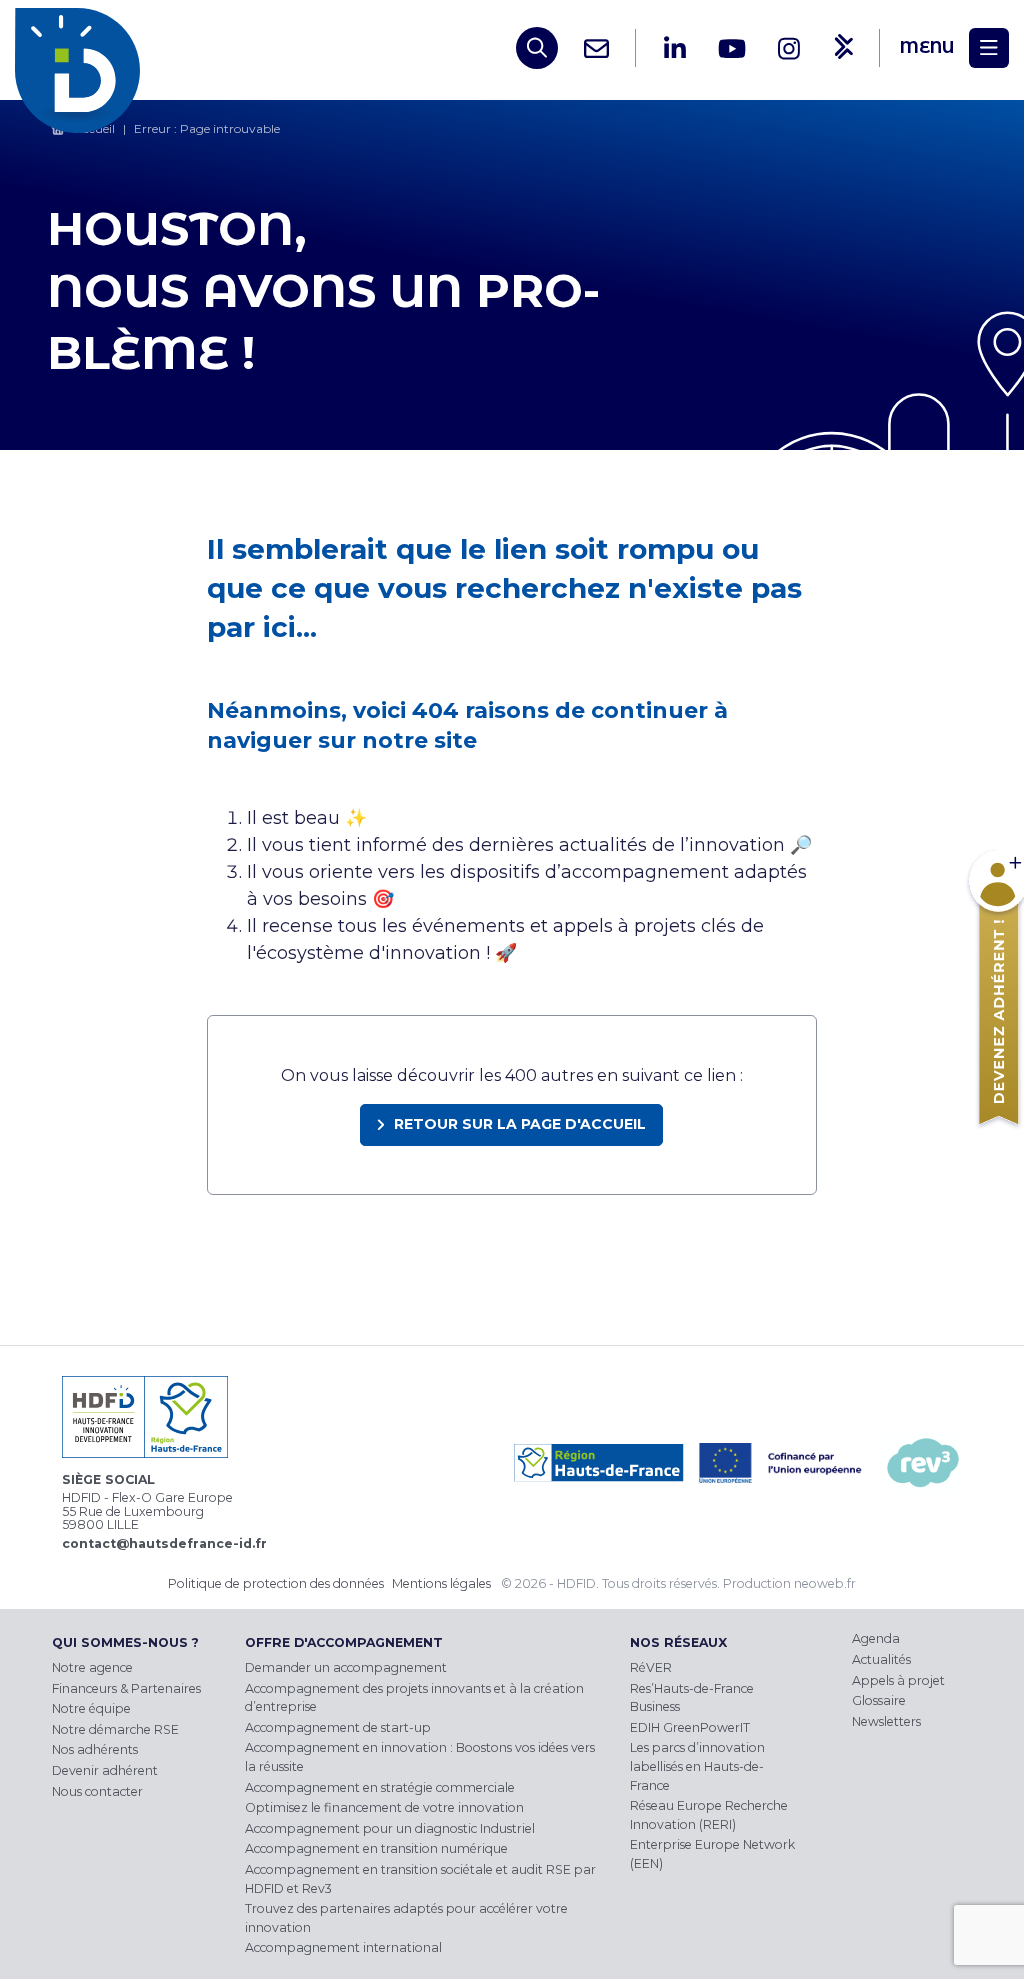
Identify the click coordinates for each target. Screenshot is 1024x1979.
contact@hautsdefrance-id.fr (164, 1543)
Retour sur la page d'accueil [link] (520, 1124)
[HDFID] (82, 48)
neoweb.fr (825, 1583)
